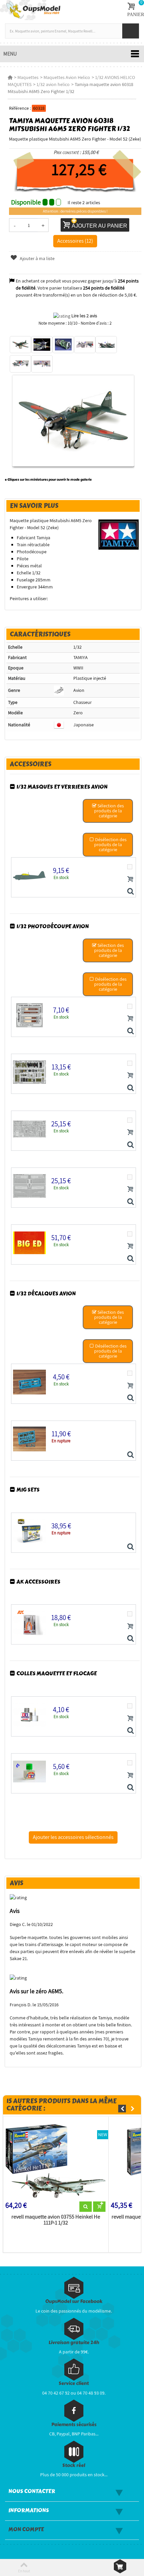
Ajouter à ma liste (37, 258)
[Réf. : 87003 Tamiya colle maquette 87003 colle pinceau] (130, 1731)
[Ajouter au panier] (130, 879)
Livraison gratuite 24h (74, 2343)
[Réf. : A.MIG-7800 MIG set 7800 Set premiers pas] (130, 1547)
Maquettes (28, 77)
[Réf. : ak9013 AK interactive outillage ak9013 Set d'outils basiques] (130, 1639)
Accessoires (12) (75, 241)
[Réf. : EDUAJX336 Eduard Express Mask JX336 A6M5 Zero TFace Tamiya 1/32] (130, 892)
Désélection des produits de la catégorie (110, 844)
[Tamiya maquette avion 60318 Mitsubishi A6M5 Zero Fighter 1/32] (20, 345)
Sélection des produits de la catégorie (109, 811)
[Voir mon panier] (120, 2566)
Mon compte (26, 2529)
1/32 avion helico (53, 84)
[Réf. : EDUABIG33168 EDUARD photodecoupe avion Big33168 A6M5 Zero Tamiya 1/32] (130, 1259)
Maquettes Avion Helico (67, 77)
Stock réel (74, 2465)
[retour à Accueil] (10, 77)
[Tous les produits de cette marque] (119, 534)
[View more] (86, 2207)
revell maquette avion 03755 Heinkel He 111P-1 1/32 (56, 2220)
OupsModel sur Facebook (74, 2301)
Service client (74, 2383)
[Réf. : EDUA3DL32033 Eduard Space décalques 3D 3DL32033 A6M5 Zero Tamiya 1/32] (130, 1455)
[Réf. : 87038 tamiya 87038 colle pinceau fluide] (130, 1788)
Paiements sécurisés (74, 2425)
